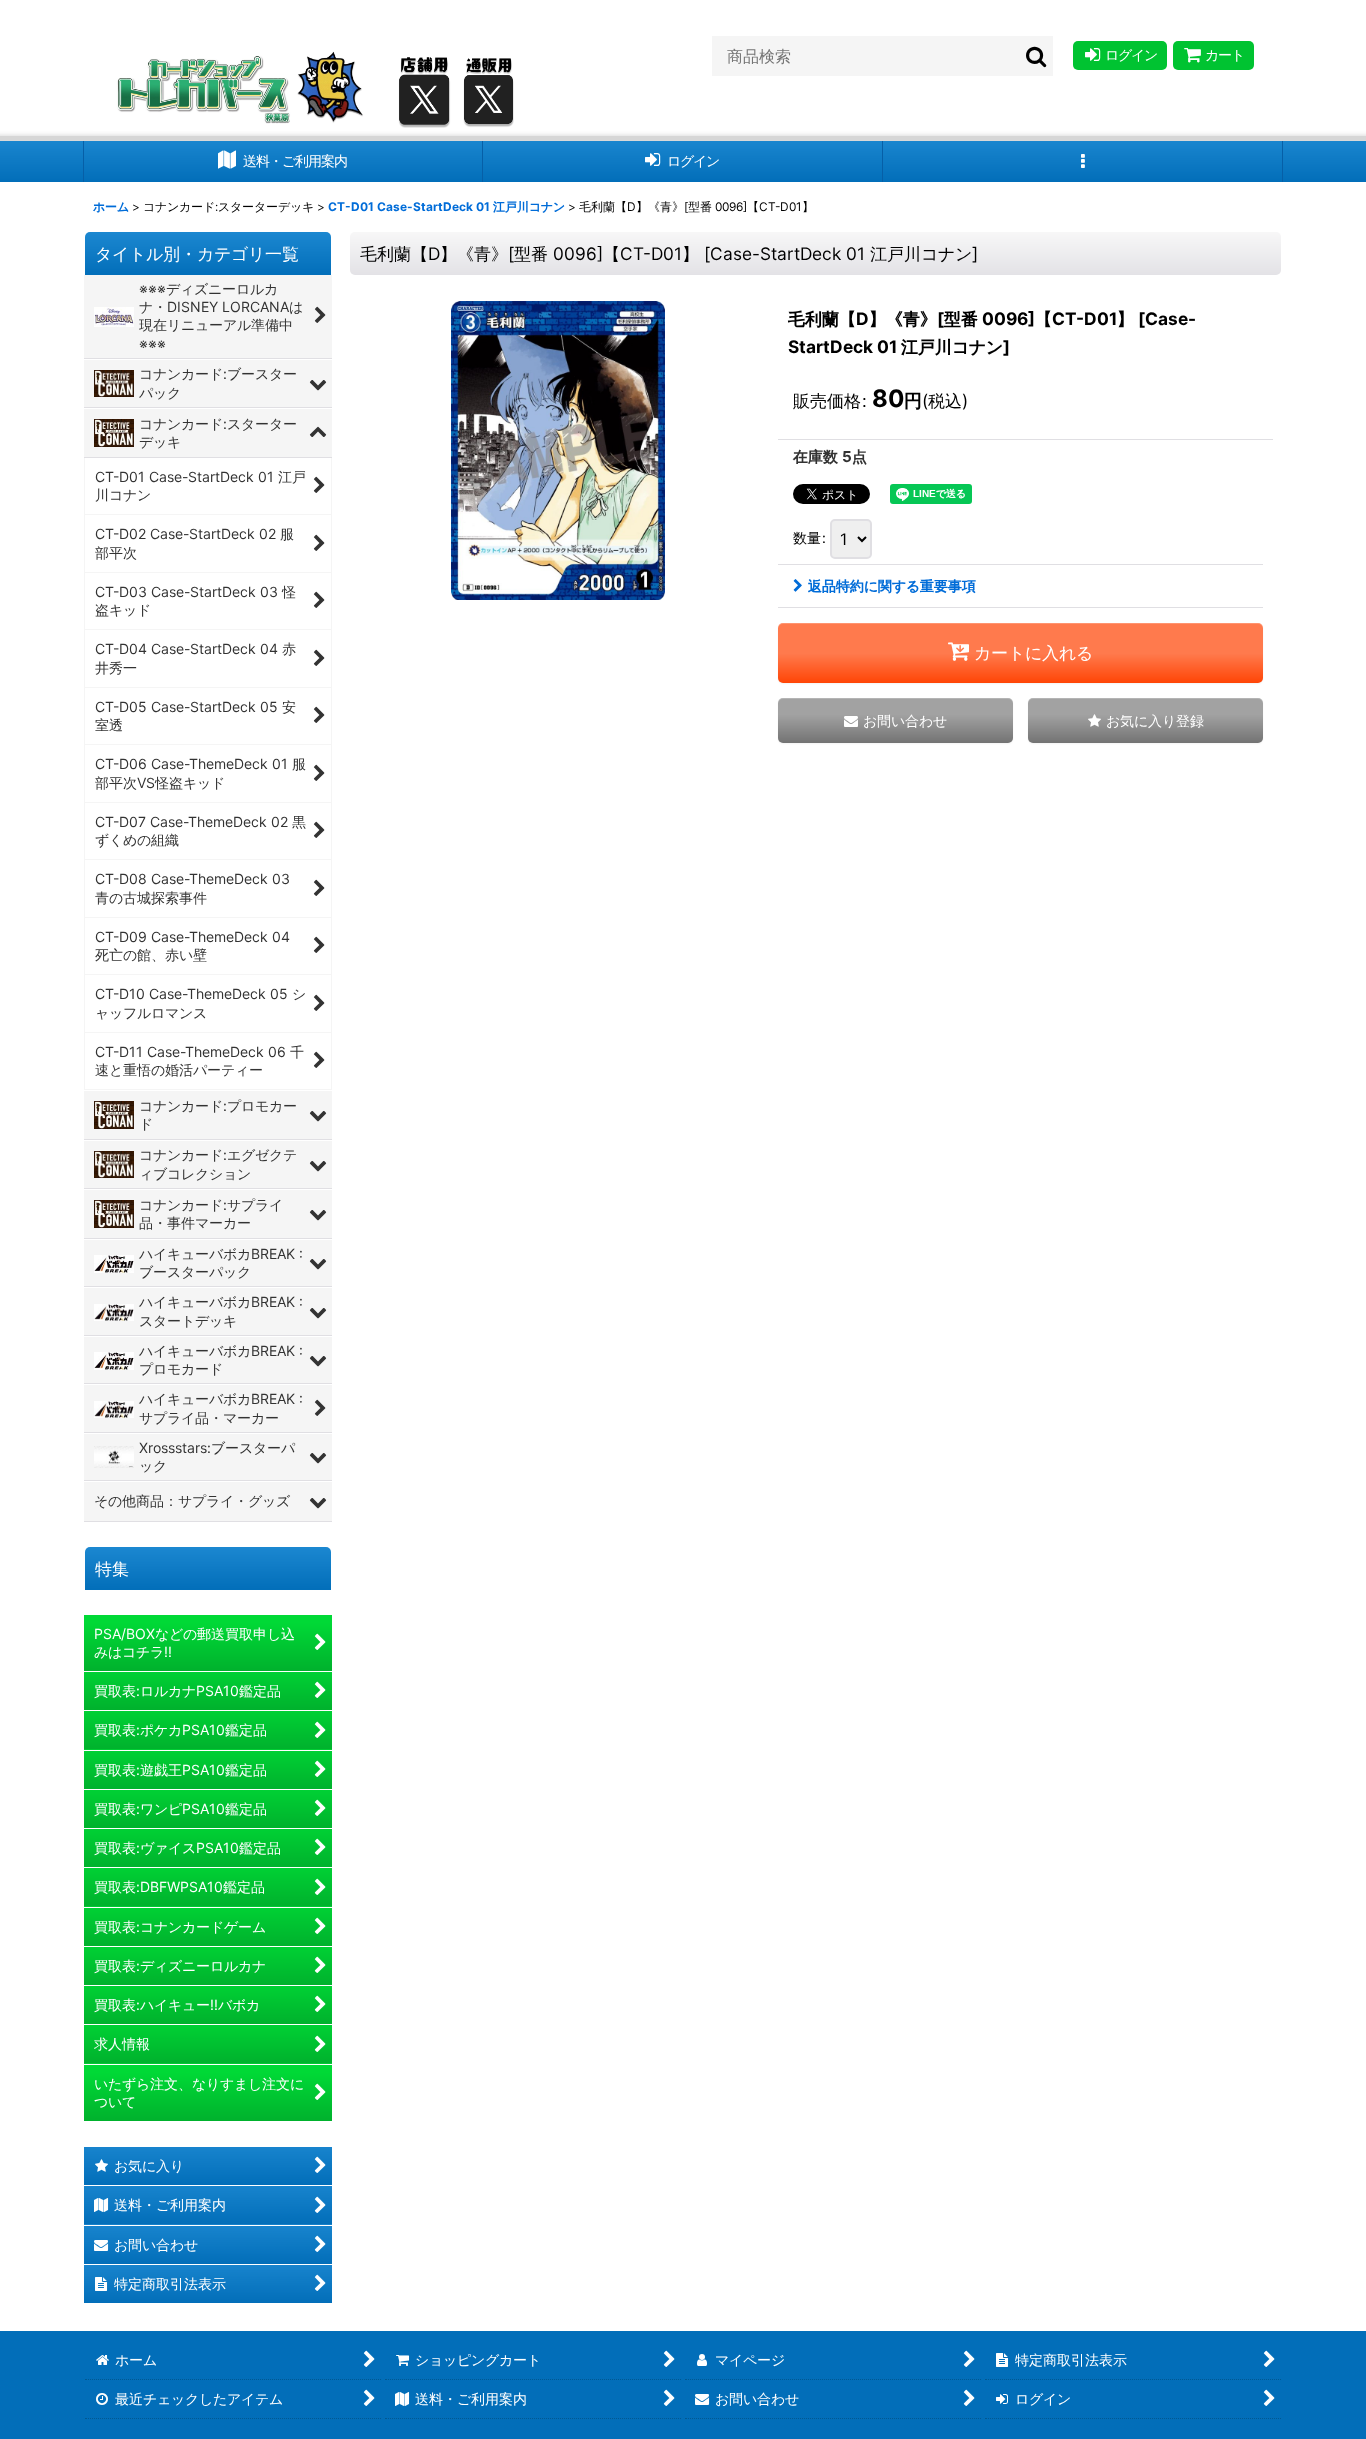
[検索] (1037, 56)
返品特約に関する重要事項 (892, 585)
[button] (1083, 161)
